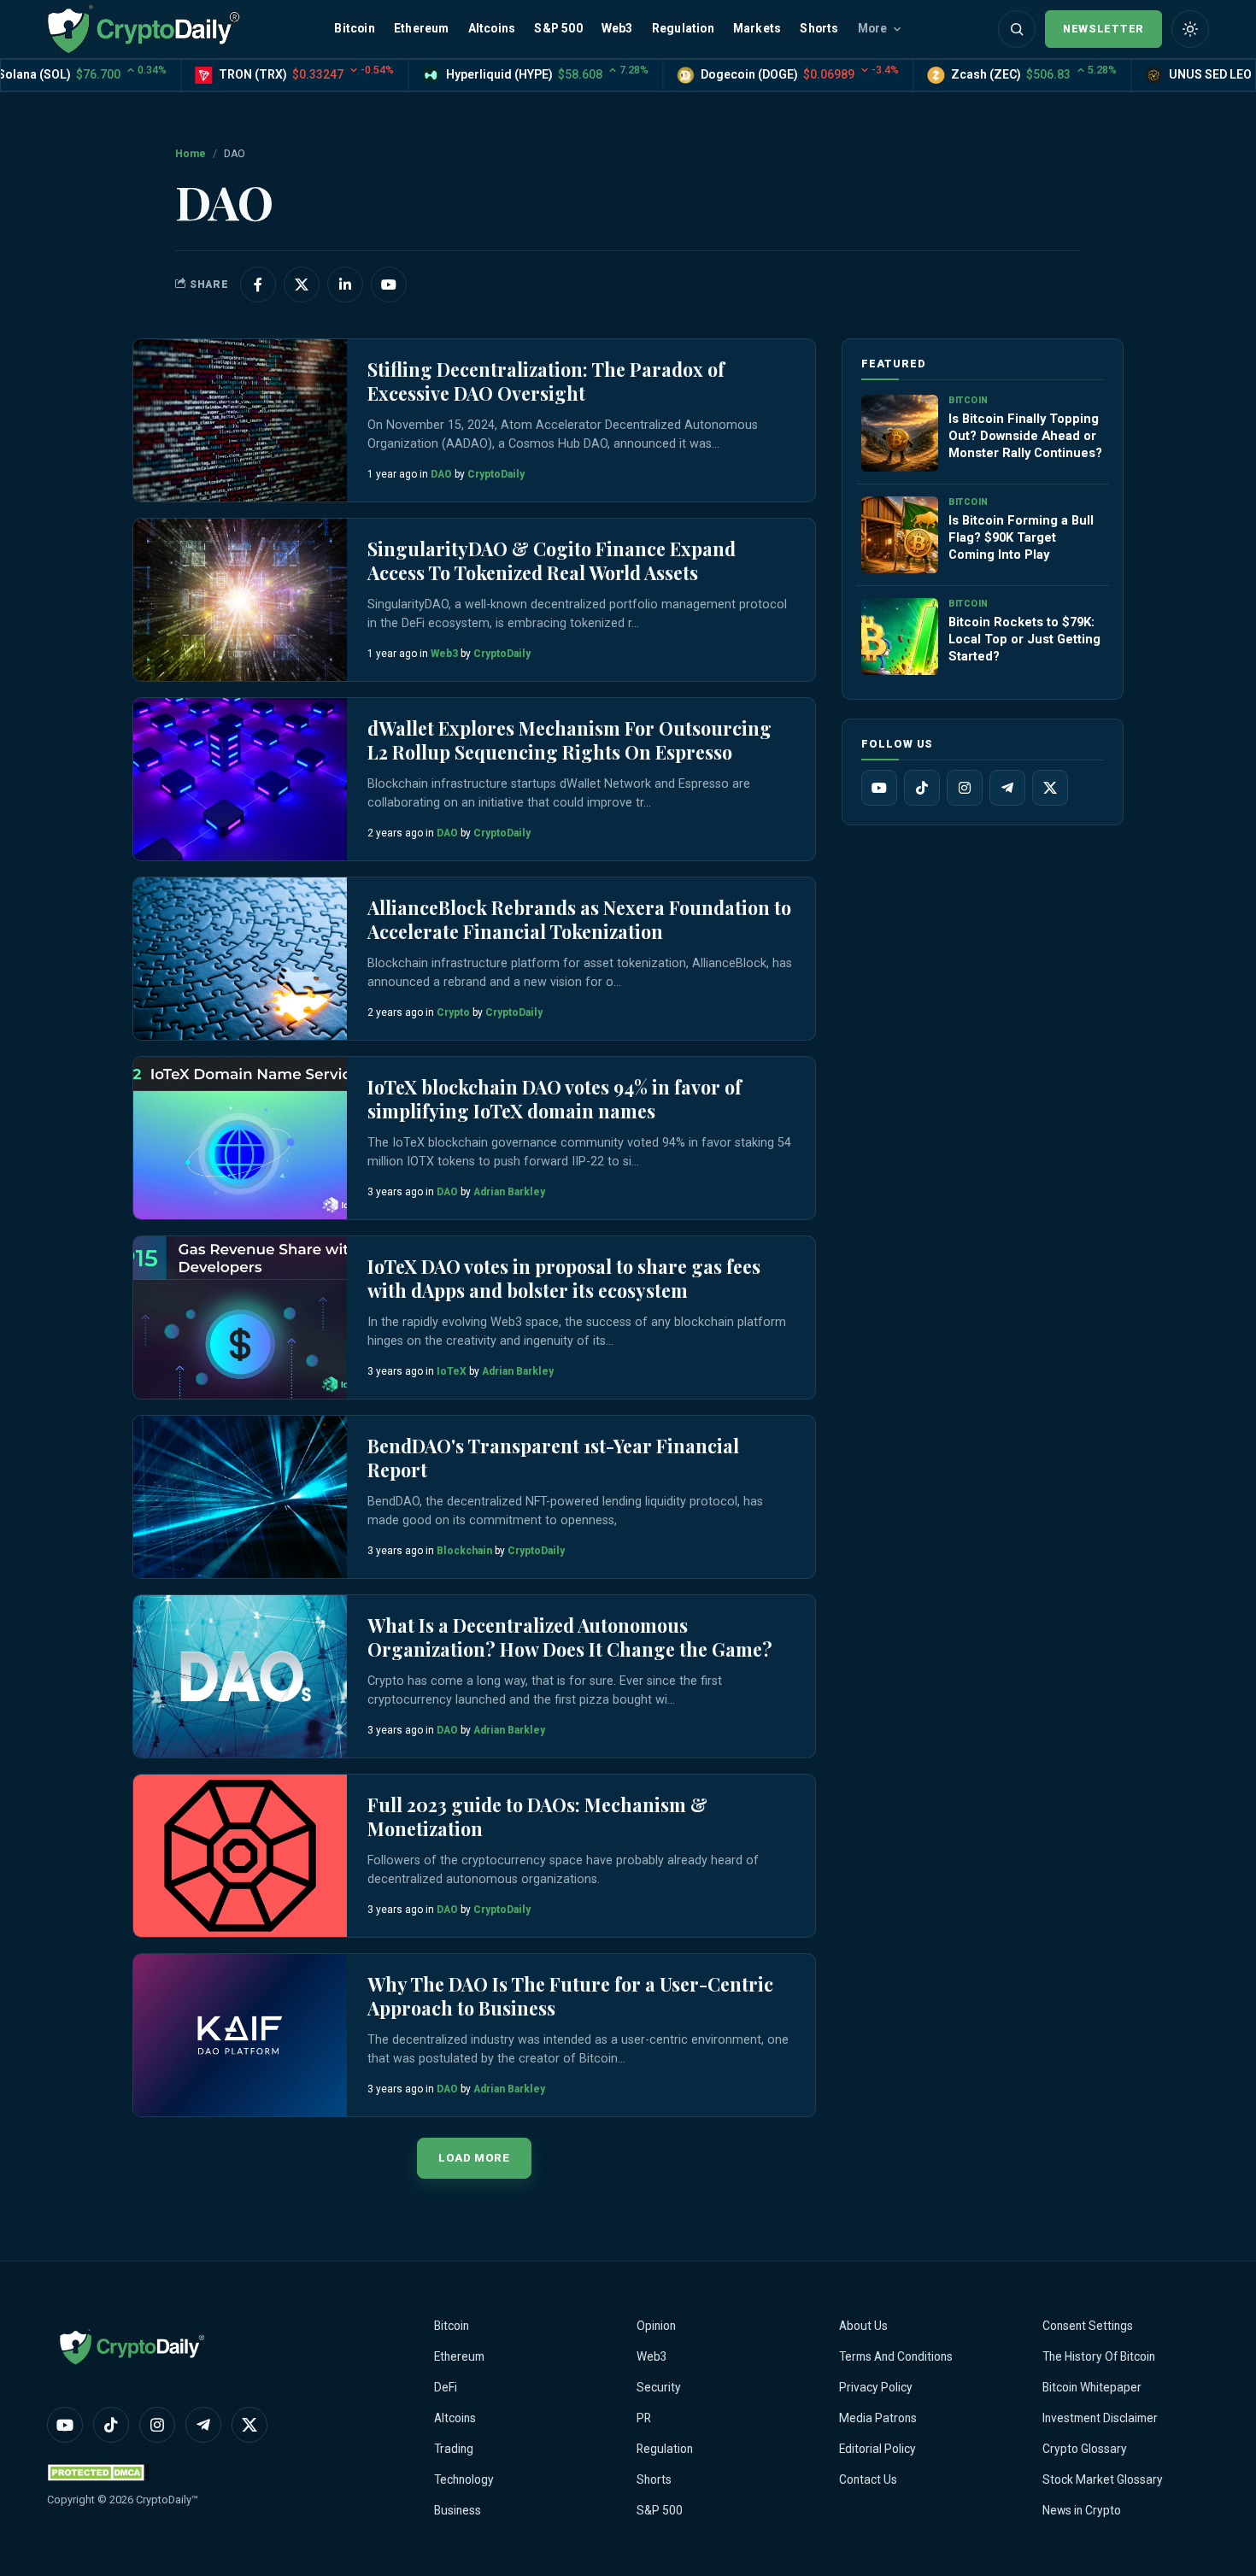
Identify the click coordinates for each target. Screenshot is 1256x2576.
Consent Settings (1088, 2326)
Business (458, 2510)
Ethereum (422, 28)
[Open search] (1017, 29)
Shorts (819, 28)
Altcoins (492, 28)
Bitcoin (354, 28)
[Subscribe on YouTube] (389, 285)
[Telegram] (1007, 788)
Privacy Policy (876, 2387)
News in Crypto (1082, 2510)
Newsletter (1103, 29)
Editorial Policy (877, 2449)
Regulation (683, 28)
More (873, 28)
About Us (863, 2326)
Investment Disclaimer (1100, 2418)
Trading (454, 2449)
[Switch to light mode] (1190, 29)
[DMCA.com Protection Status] (98, 2472)
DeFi (446, 2387)
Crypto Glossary (1085, 2449)
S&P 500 (558, 28)
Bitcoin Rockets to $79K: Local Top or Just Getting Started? (1024, 639)
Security (659, 2387)
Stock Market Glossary (1103, 2479)
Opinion (656, 2326)
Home (191, 154)
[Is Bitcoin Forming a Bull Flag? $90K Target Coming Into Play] (900, 535)
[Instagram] (965, 788)
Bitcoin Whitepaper (1092, 2387)
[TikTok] (922, 788)
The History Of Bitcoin (1099, 2356)
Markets (757, 28)
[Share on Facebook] (258, 285)
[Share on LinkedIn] (345, 285)
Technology (464, 2479)
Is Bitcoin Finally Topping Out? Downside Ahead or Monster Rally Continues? (1025, 436)
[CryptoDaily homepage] (144, 29)
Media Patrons (878, 2418)
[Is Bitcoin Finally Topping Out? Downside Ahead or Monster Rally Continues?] (900, 433)
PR (644, 2418)
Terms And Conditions (896, 2356)
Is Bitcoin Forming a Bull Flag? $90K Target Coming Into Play (1021, 537)
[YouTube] (879, 788)
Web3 (617, 28)
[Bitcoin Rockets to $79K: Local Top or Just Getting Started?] (900, 637)
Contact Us (868, 2479)
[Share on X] (302, 285)
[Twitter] (1050, 788)
